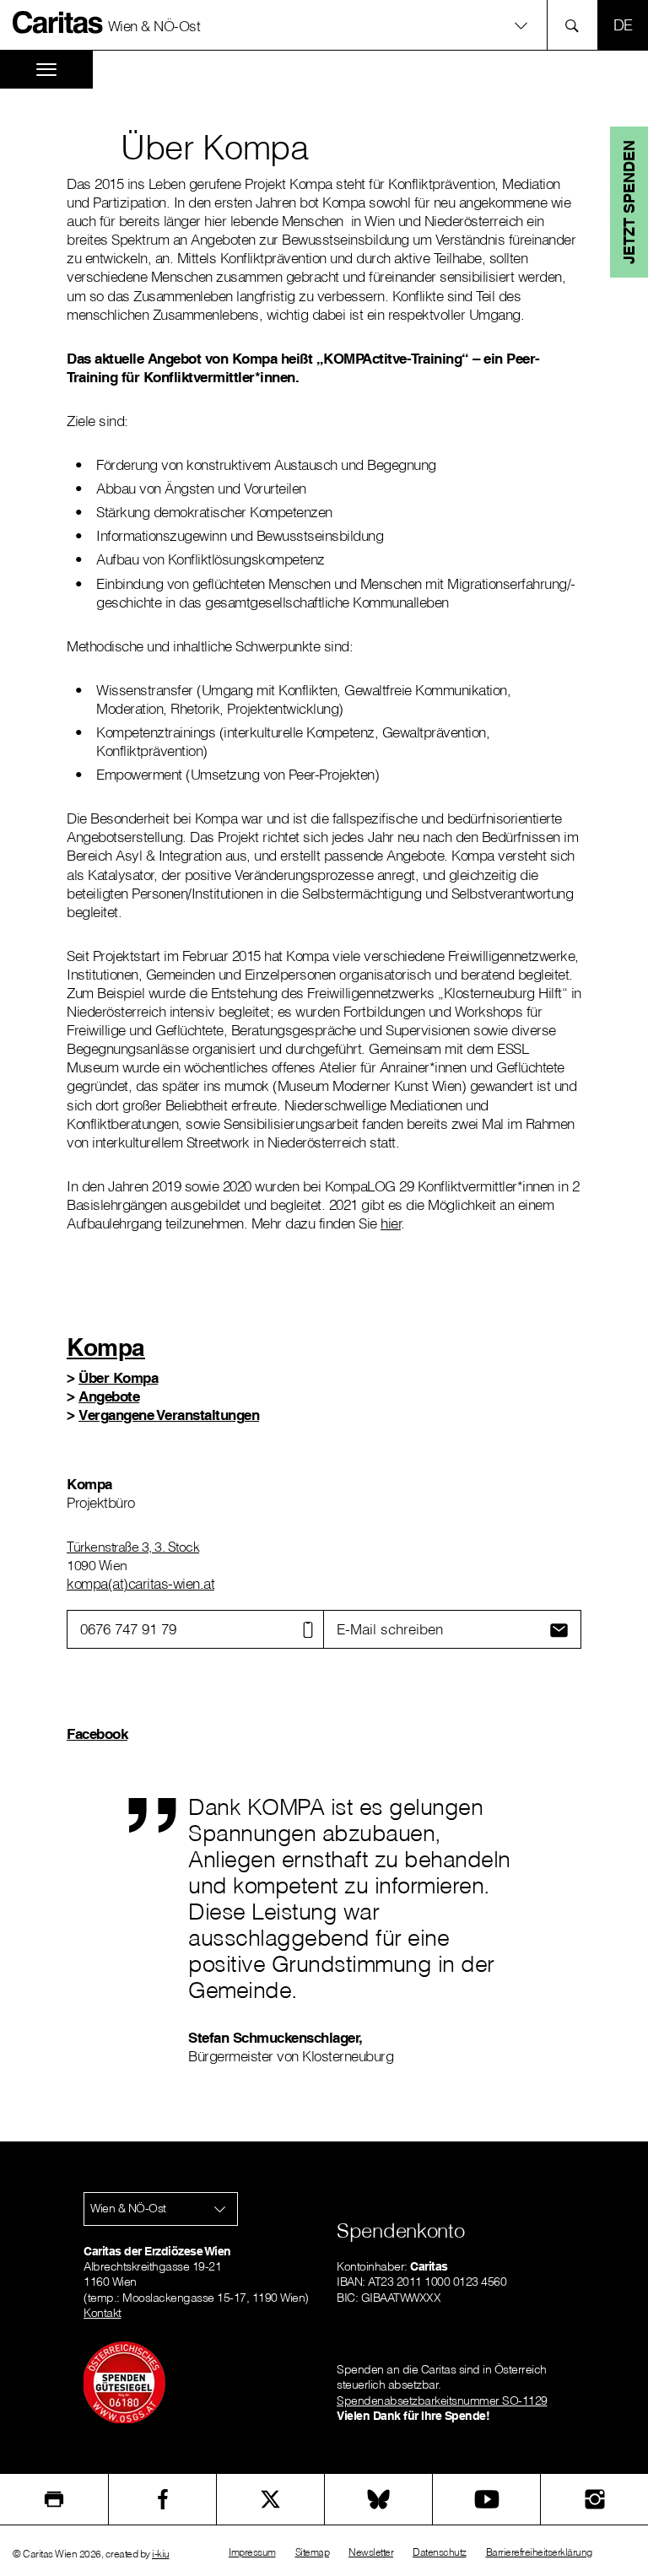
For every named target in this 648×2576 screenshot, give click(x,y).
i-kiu (161, 2554)
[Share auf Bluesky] (378, 2499)
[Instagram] (594, 2499)
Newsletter (371, 2552)
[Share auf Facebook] (162, 2499)
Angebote (109, 1396)
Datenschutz (440, 2552)
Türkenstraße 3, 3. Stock (133, 1547)
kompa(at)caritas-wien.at (140, 1583)
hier (391, 1223)
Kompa (106, 1347)
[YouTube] (486, 2499)
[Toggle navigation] (46, 70)
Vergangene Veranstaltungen (169, 1415)
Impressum (252, 2552)
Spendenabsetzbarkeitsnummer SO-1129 (442, 2400)
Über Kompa (118, 1377)
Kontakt (103, 2313)
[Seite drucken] (54, 2499)
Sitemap (313, 2552)
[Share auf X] (270, 2499)
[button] (324, 25)
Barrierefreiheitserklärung (539, 2552)
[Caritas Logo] (58, 22)
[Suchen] (577, 25)
